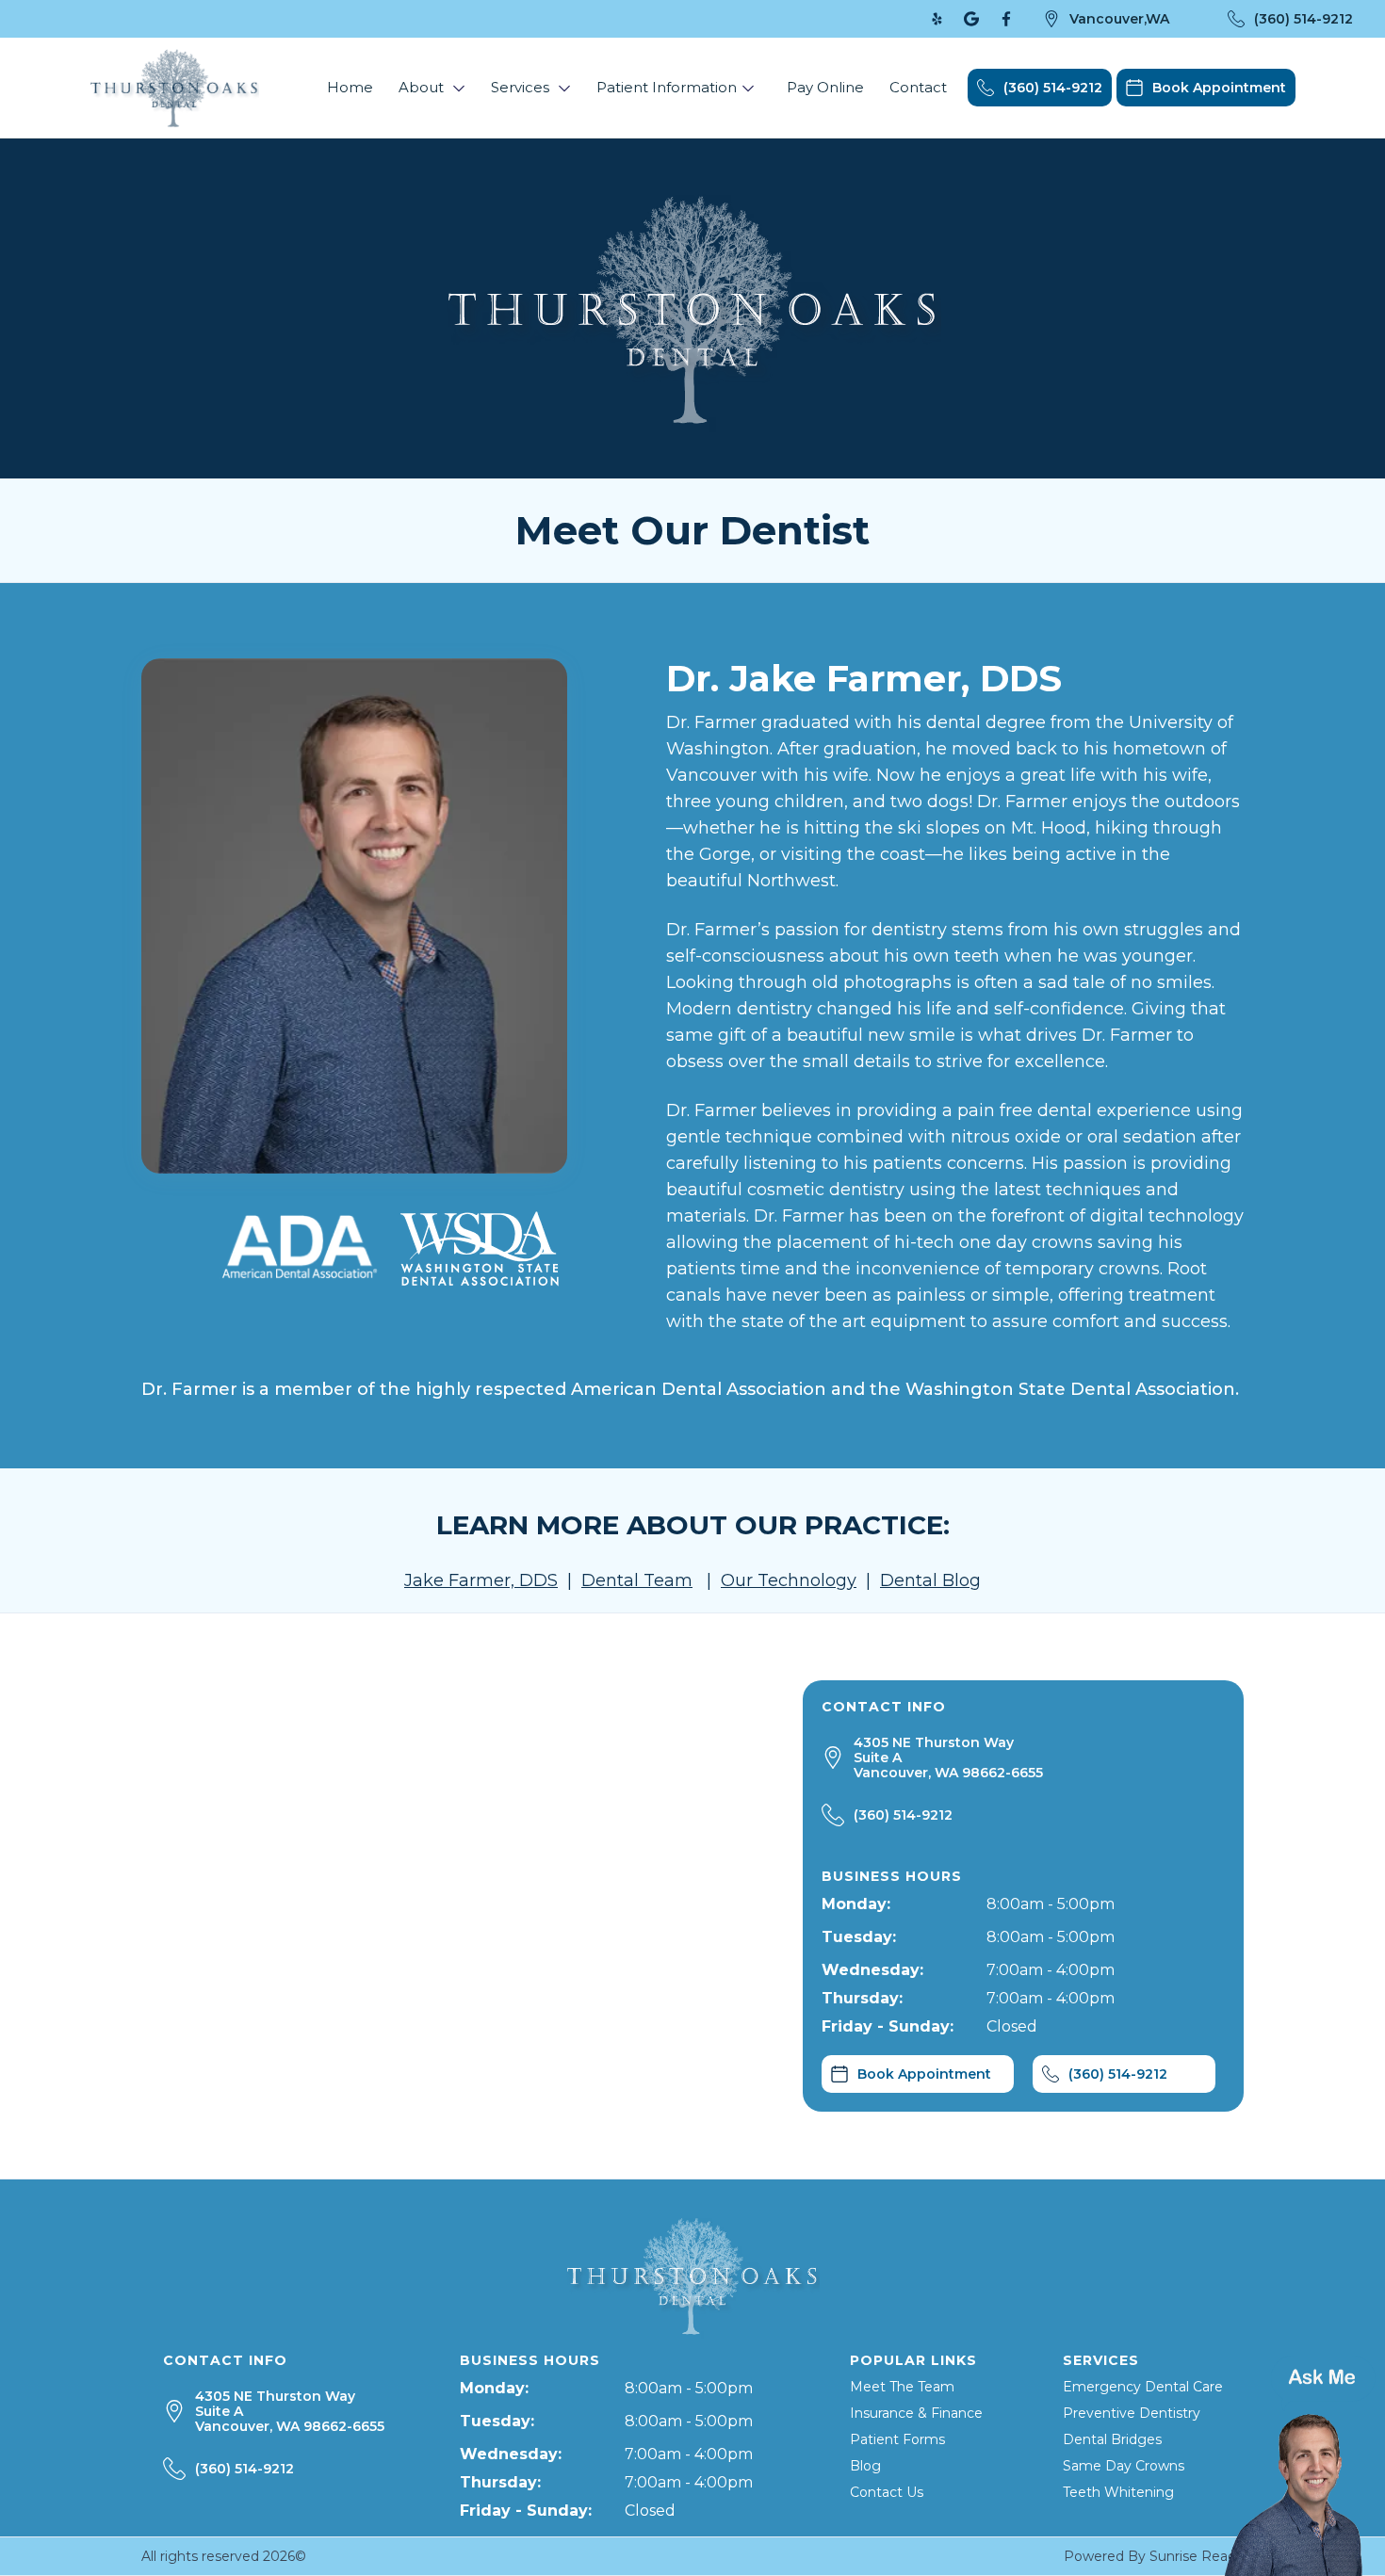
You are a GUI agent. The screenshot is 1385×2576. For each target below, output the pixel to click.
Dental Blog (930, 1580)
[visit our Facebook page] (1006, 19)
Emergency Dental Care (1143, 2387)
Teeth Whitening (1118, 2492)
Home (350, 87)
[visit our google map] (971, 19)
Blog (865, 2466)
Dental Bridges (1112, 2439)
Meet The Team (902, 2387)
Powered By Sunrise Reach (1154, 2556)
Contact (918, 87)
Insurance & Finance (916, 2413)
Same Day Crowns (1124, 2466)
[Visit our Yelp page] (937, 19)
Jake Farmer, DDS (481, 1580)
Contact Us (887, 2492)
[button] (432, 88)
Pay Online (825, 87)
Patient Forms (897, 2439)
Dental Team (637, 1580)
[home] (174, 88)
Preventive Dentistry (1132, 2413)
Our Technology (789, 1580)
